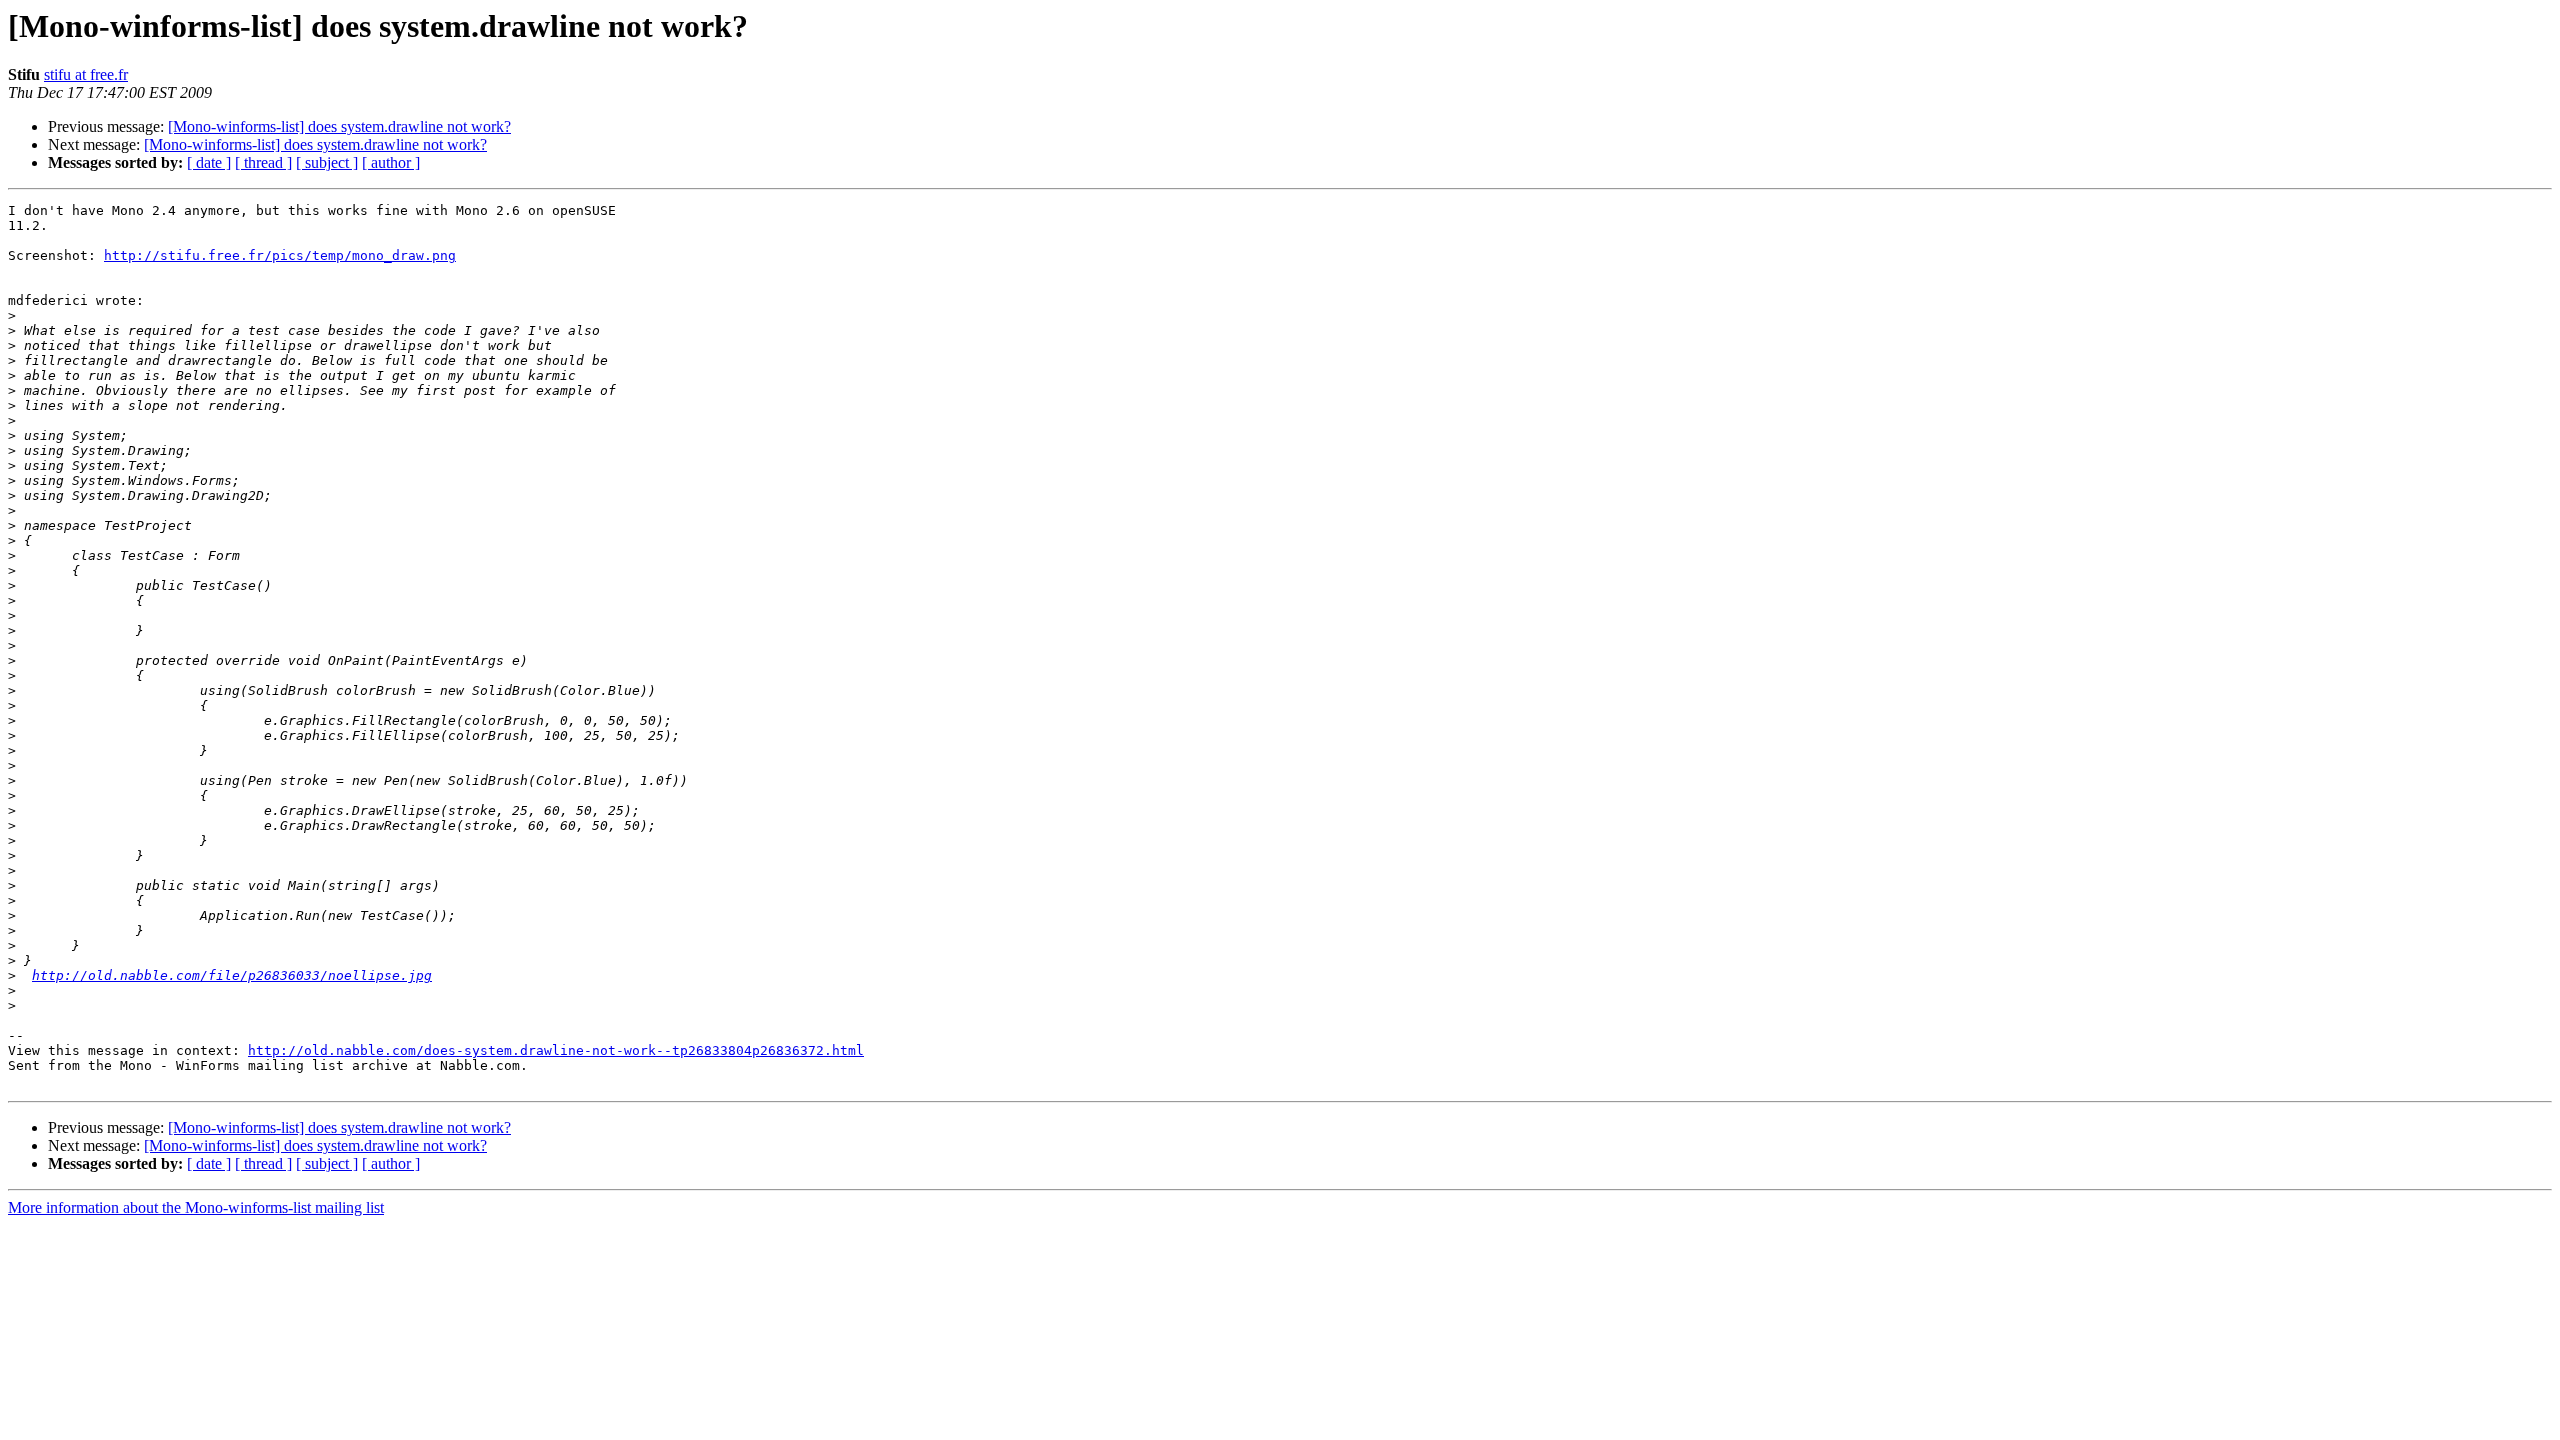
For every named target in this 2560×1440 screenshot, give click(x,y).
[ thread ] (263, 162)
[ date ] (209, 162)
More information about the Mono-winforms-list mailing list (196, 1207)
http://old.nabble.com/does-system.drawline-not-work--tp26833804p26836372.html (556, 1050)
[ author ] (391, 162)
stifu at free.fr (86, 74)
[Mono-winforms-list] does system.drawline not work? (339, 126)
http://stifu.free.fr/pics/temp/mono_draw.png (280, 255)
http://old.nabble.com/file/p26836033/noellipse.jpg (232, 975)
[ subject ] (327, 162)
